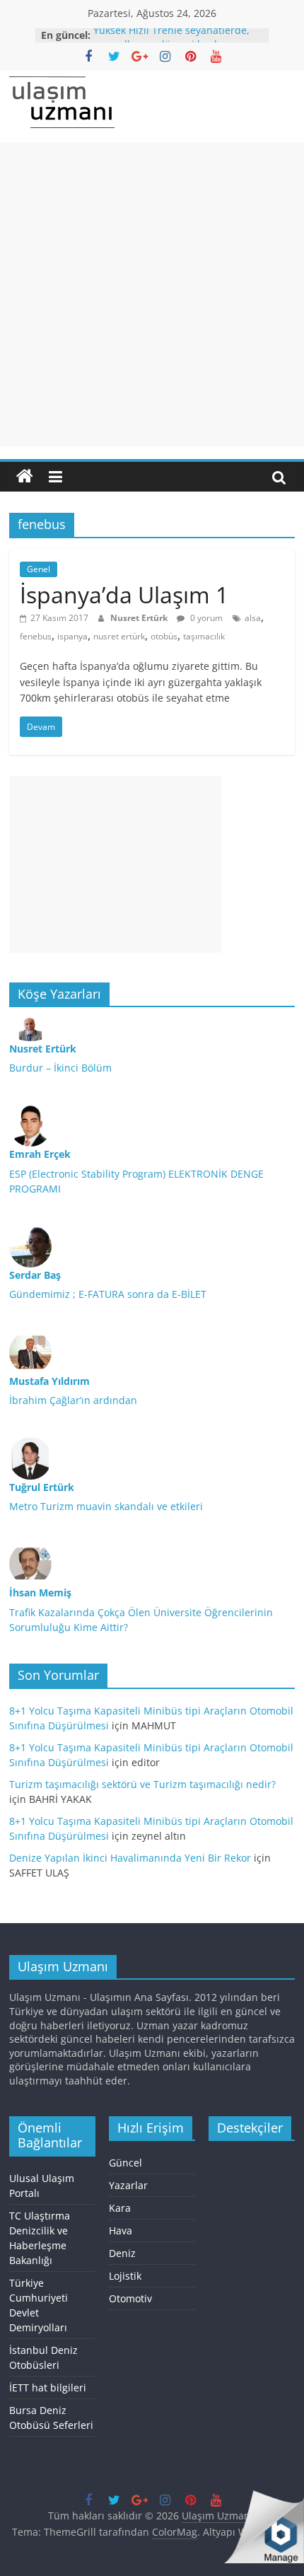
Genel (39, 569)
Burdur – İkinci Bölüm (60, 1068)
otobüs (164, 636)
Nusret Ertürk (140, 618)
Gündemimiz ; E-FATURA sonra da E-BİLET (108, 1294)
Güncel (125, 2163)
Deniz (122, 2253)
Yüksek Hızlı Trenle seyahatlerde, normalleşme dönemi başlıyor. (171, 41)
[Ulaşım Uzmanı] (25, 477)
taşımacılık (204, 636)
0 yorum (205, 618)
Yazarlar (128, 2185)
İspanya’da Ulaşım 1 (124, 594)
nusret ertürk (119, 636)
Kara (120, 2208)
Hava (121, 2230)
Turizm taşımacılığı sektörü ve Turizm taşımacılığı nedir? (142, 1784)
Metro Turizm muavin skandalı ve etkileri (106, 1506)
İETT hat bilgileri (48, 2388)
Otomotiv (130, 2298)
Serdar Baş (35, 1275)
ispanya (72, 636)
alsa (253, 618)
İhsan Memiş (40, 1592)
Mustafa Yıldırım (49, 1381)
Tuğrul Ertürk (42, 1487)
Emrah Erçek (40, 1154)
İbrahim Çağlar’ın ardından (73, 1400)
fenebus (36, 636)
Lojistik (125, 2276)
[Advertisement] (152, 294)
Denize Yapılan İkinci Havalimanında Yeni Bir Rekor (130, 1858)
